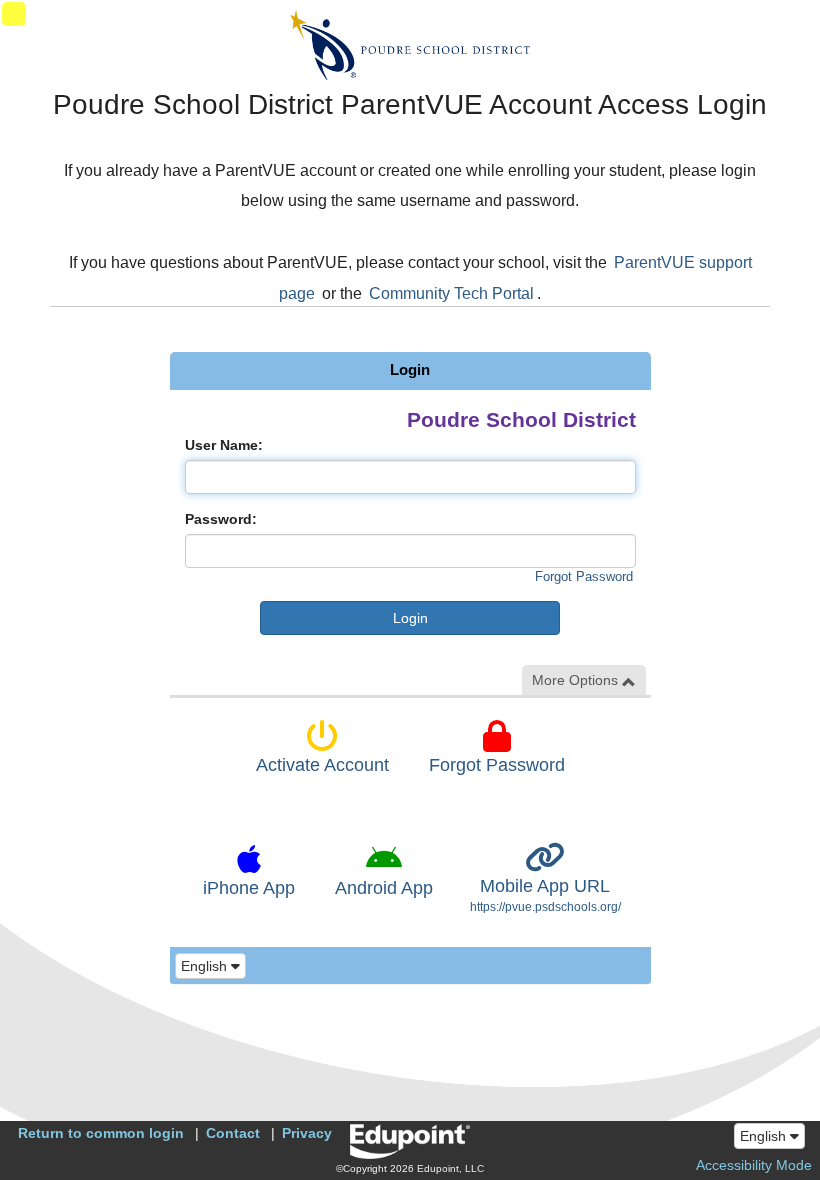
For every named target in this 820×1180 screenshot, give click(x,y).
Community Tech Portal (451, 293)
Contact (233, 1133)
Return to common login (101, 1133)
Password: (221, 519)
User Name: (224, 445)
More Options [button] (577, 680)
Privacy (307, 1133)
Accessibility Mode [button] (754, 1165)
